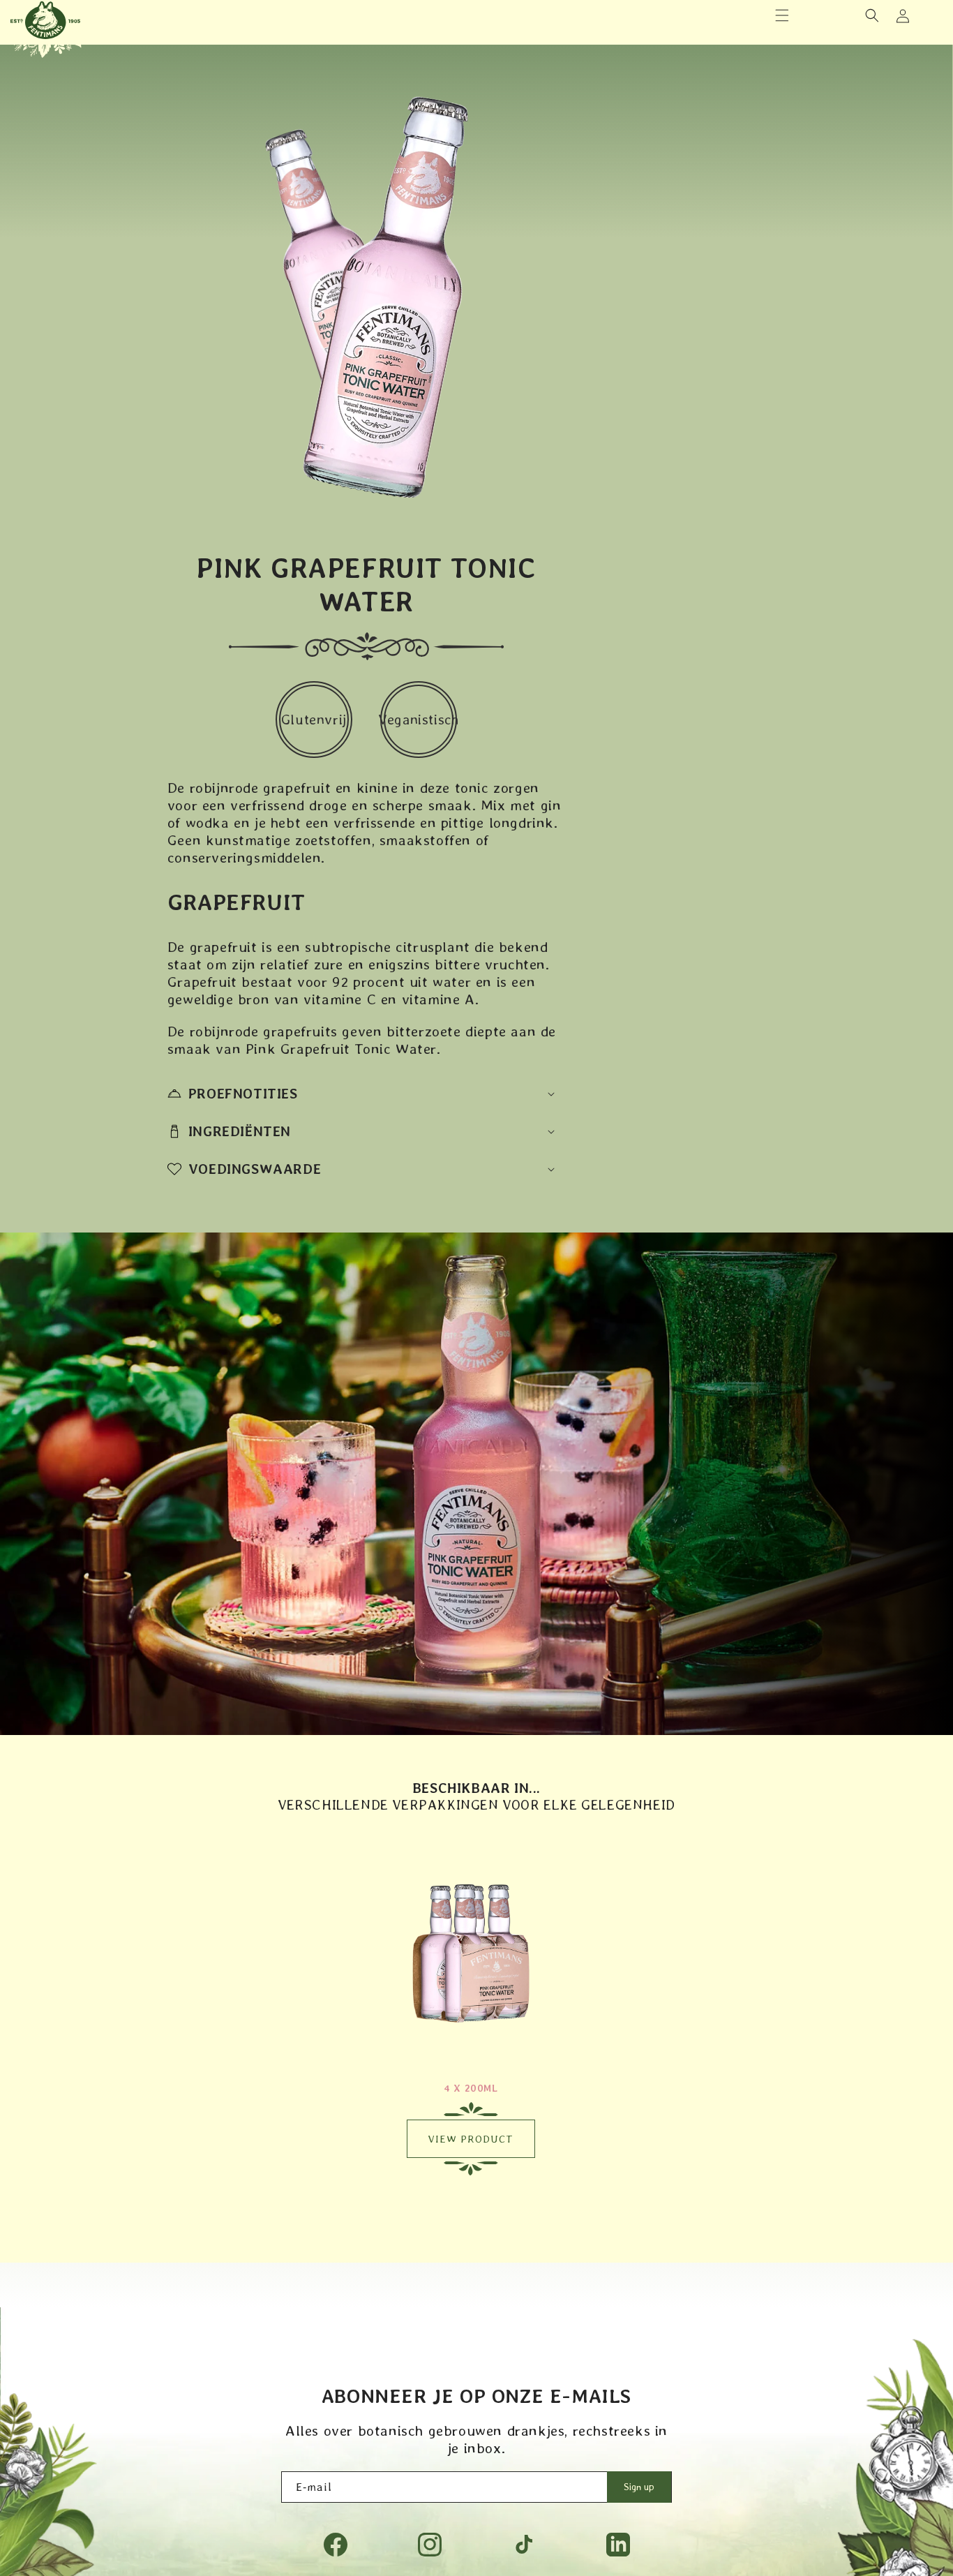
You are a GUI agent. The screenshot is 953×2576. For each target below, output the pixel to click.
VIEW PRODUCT (471, 2139)
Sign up (639, 2487)
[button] (782, 15)
